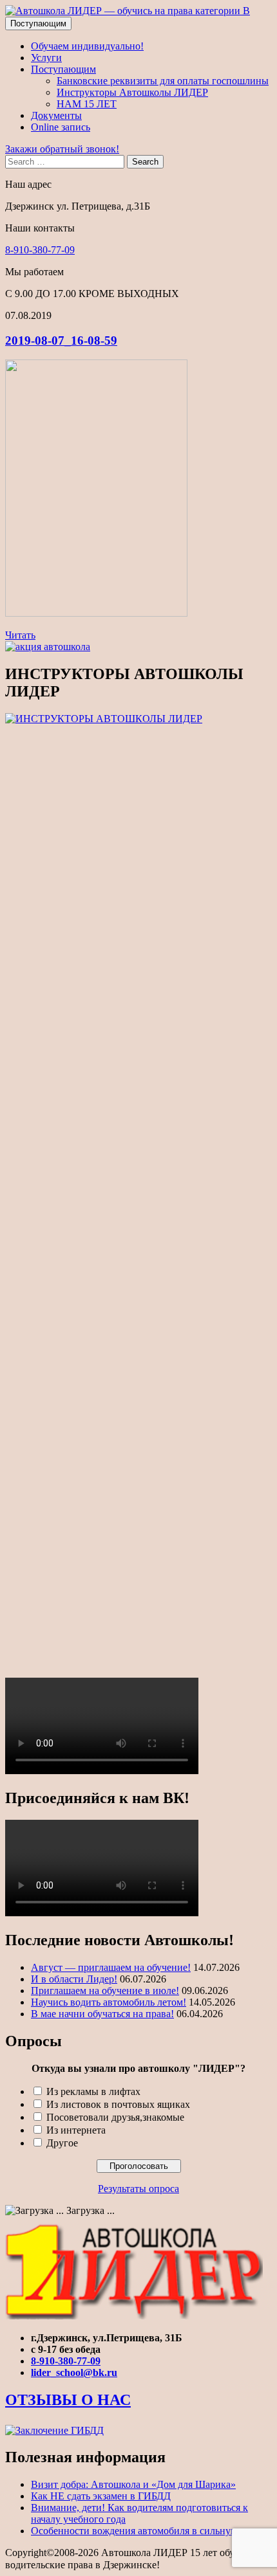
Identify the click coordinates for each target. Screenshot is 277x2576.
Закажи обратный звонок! (62, 149)
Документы (56, 115)
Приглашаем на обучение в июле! (105, 1991)
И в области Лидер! (74, 1979)
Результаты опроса (138, 2189)
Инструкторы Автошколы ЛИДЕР (132, 92)
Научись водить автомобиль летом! (109, 2002)
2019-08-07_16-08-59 (61, 340)
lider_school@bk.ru (74, 2372)
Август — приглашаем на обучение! (111, 1967)
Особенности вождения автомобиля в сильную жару (147, 2531)
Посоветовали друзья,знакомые (115, 2117)
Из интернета (76, 2130)
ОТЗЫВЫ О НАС (68, 2400)
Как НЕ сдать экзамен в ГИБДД (101, 2496)
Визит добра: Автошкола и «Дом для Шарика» (133, 2484)
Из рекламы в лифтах (93, 2091)
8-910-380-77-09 (40, 250)
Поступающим (38, 23)
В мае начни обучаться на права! (102, 2014)
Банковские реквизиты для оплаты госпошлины (163, 81)
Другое (62, 2143)
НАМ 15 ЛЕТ (87, 104)
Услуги (46, 58)
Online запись (61, 127)
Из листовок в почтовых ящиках (118, 2104)
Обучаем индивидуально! (87, 46)
